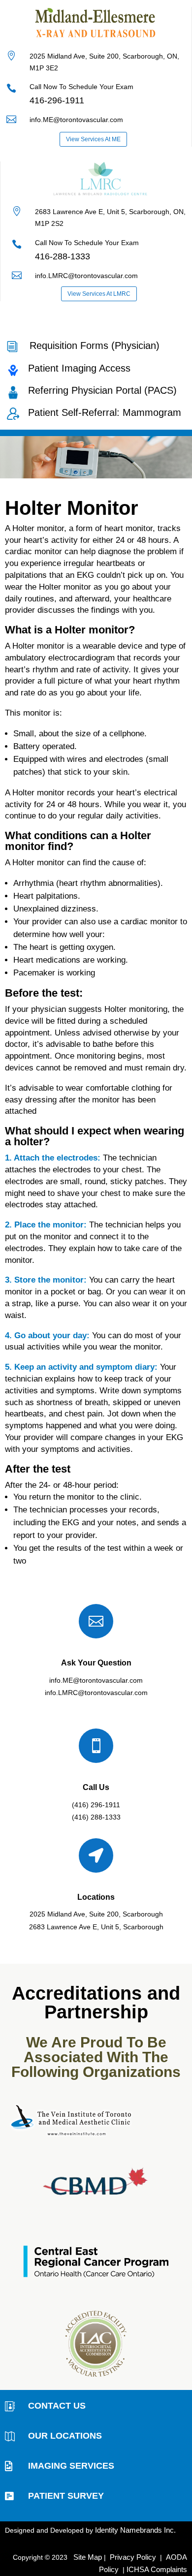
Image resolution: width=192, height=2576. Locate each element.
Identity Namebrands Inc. (135, 2530)
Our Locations (65, 2436)
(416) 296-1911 (96, 1805)
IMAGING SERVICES (71, 2466)
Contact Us (57, 2406)
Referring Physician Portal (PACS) (102, 390)
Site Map (88, 2557)
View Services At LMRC (99, 294)
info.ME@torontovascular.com (76, 120)
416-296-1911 (57, 100)
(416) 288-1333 (96, 1817)
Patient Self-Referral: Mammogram (105, 412)
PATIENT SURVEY (66, 2496)
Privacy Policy (132, 2557)
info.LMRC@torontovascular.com (96, 1693)
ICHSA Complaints (157, 2569)
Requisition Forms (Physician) (95, 346)
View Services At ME (93, 139)
